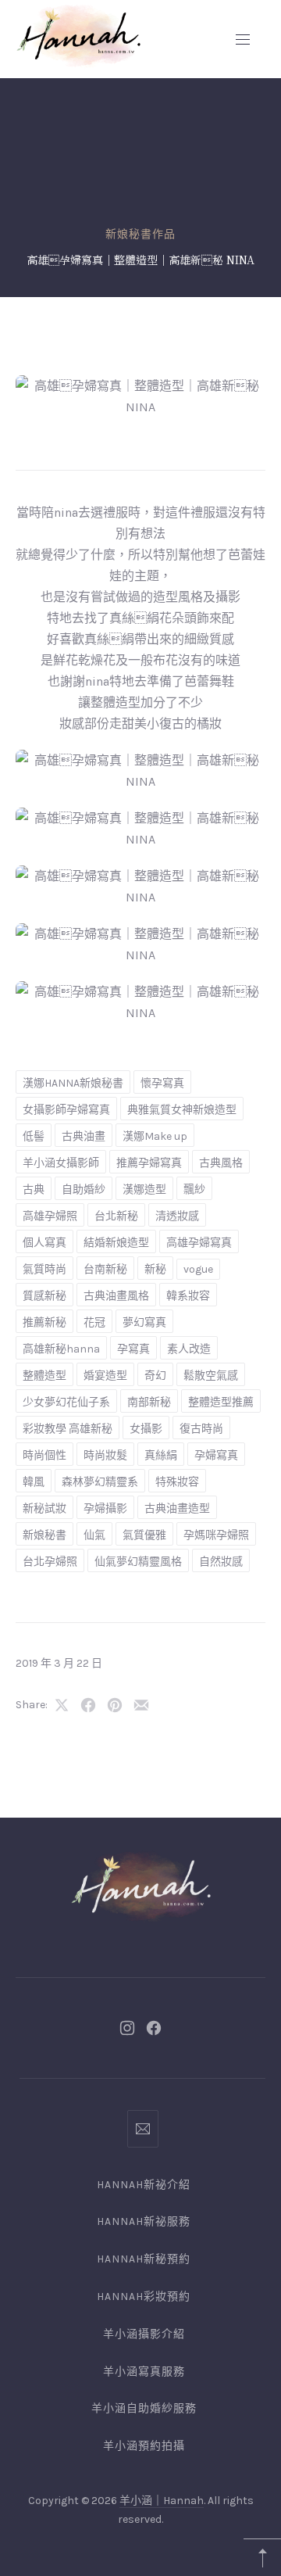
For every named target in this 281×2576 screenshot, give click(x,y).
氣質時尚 (44, 1269)
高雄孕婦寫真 (199, 1243)
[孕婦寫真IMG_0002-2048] (140, 407)
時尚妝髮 (105, 1455)
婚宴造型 (105, 1376)
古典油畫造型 (177, 1508)
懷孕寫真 (162, 1083)
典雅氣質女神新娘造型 (182, 1110)
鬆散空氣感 (211, 1376)
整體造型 (44, 1376)
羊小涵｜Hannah (162, 2501)
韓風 (34, 1482)
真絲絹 (161, 1455)
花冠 (94, 1322)
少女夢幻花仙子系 (66, 1402)
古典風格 (221, 1163)
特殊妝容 (177, 1482)
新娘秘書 (44, 1535)
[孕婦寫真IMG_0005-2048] (140, 781)
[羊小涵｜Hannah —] (78, 36)
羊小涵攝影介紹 (144, 2334)
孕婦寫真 (216, 1455)
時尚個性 (44, 1455)
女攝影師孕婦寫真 (66, 1110)
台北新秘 (116, 1216)
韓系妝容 (188, 1296)
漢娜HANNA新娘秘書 (73, 1083)
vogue (198, 1269)
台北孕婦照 (50, 1562)
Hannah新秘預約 (144, 2259)
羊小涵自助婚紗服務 (144, 2408)
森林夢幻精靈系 (100, 1482)
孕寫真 (133, 1349)
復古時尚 (201, 1429)
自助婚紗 (84, 1189)
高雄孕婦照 (50, 1216)
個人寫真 (44, 1243)
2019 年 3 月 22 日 (59, 1663)
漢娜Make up (155, 1136)
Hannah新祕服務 (144, 2221)
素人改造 (189, 1349)
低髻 (34, 1136)
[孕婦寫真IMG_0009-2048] (140, 955)
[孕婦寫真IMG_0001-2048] (140, 839)
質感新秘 (44, 1296)
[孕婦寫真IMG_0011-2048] (140, 1013)
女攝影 (146, 1429)
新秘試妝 (44, 1508)
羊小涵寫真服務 (144, 2372)
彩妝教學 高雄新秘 (68, 1429)
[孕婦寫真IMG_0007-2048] (140, 897)
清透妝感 (177, 1216)
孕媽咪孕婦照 (216, 1535)
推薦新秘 (44, 1322)
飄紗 (194, 1189)
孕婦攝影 (105, 1508)
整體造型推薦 (221, 1402)
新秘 (155, 1269)
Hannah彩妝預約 (144, 2297)
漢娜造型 (144, 1189)
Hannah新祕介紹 (144, 2185)
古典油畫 (84, 1136)
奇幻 (155, 1376)
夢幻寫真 (144, 1322)
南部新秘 (149, 1402)
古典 (34, 1189)
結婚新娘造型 (116, 1243)
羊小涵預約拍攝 (144, 2446)
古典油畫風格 (116, 1296)
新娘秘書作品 (140, 234)
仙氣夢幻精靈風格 (138, 1562)
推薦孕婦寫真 (149, 1163)
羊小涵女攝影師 (61, 1163)
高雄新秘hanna (61, 1349)
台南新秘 (105, 1269)
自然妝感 (221, 1562)
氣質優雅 (144, 1535)
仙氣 (94, 1535)
